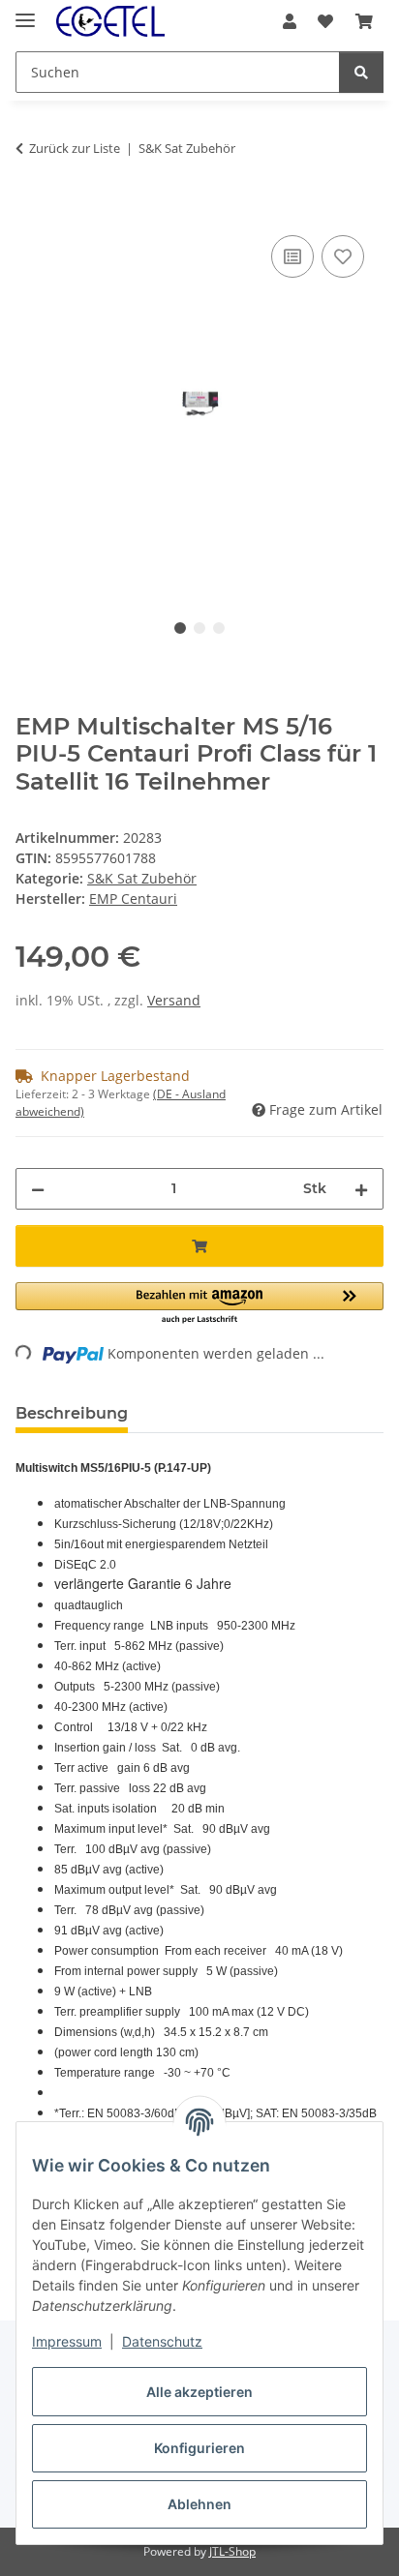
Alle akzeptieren (199, 2392)
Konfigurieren (199, 2448)
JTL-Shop (232, 2551)
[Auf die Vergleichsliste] (292, 256)
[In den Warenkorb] (31, 209)
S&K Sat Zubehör (142, 878)
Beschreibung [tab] (72, 1413)
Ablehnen (199, 2504)
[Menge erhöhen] (361, 1189)
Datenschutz (162, 2341)
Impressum (67, 2341)
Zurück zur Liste (75, 148)
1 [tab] (180, 628)
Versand (174, 1000)
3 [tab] (219, 628)
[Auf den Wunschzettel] (343, 256)
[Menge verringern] (38, 1189)
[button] (290, 21)
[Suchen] (361, 72)
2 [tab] (199, 628)
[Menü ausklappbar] (25, 12)
